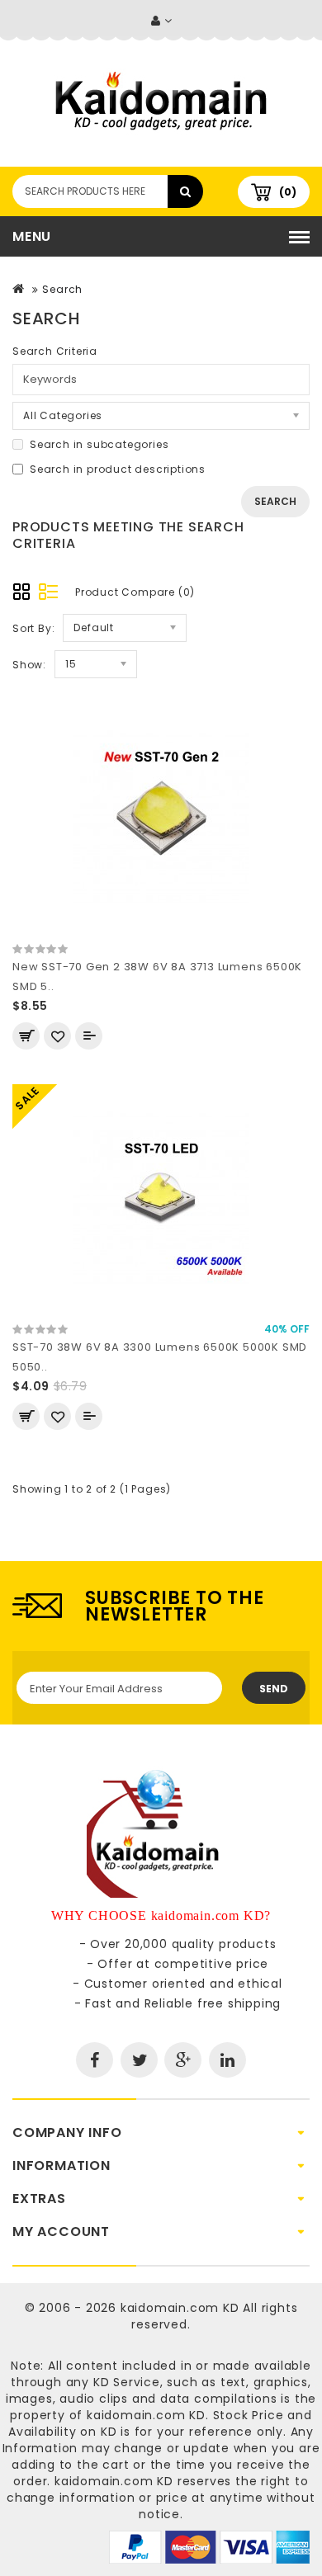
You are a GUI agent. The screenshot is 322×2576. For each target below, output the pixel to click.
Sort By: (33, 628)
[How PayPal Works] (209, 2546)
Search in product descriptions (118, 469)
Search (62, 289)
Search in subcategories (99, 444)
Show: (29, 665)
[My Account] (161, 21)
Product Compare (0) (135, 592)
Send (274, 1689)
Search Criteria (55, 351)
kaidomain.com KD (180, 2308)
